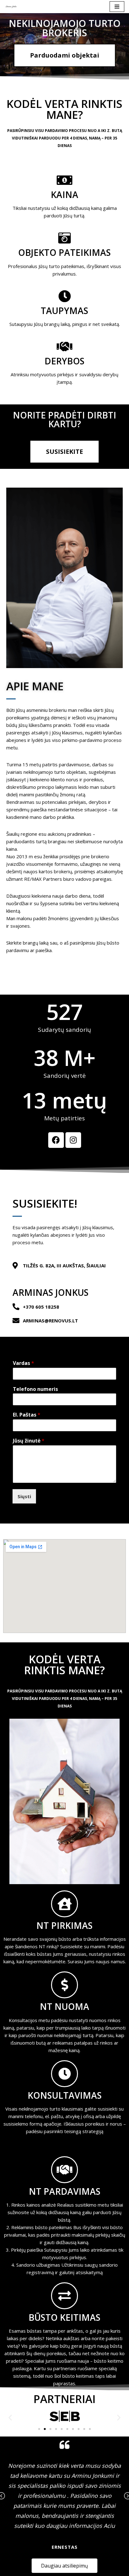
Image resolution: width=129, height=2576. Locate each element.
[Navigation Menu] (117, 7)
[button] (10, 2417)
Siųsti (24, 1496)
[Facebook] (56, 1140)
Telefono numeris (35, 1389)
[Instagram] (73, 1140)
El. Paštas (27, 1415)
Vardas (23, 1363)
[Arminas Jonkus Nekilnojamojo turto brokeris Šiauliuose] (11, 7)
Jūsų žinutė (29, 1441)
